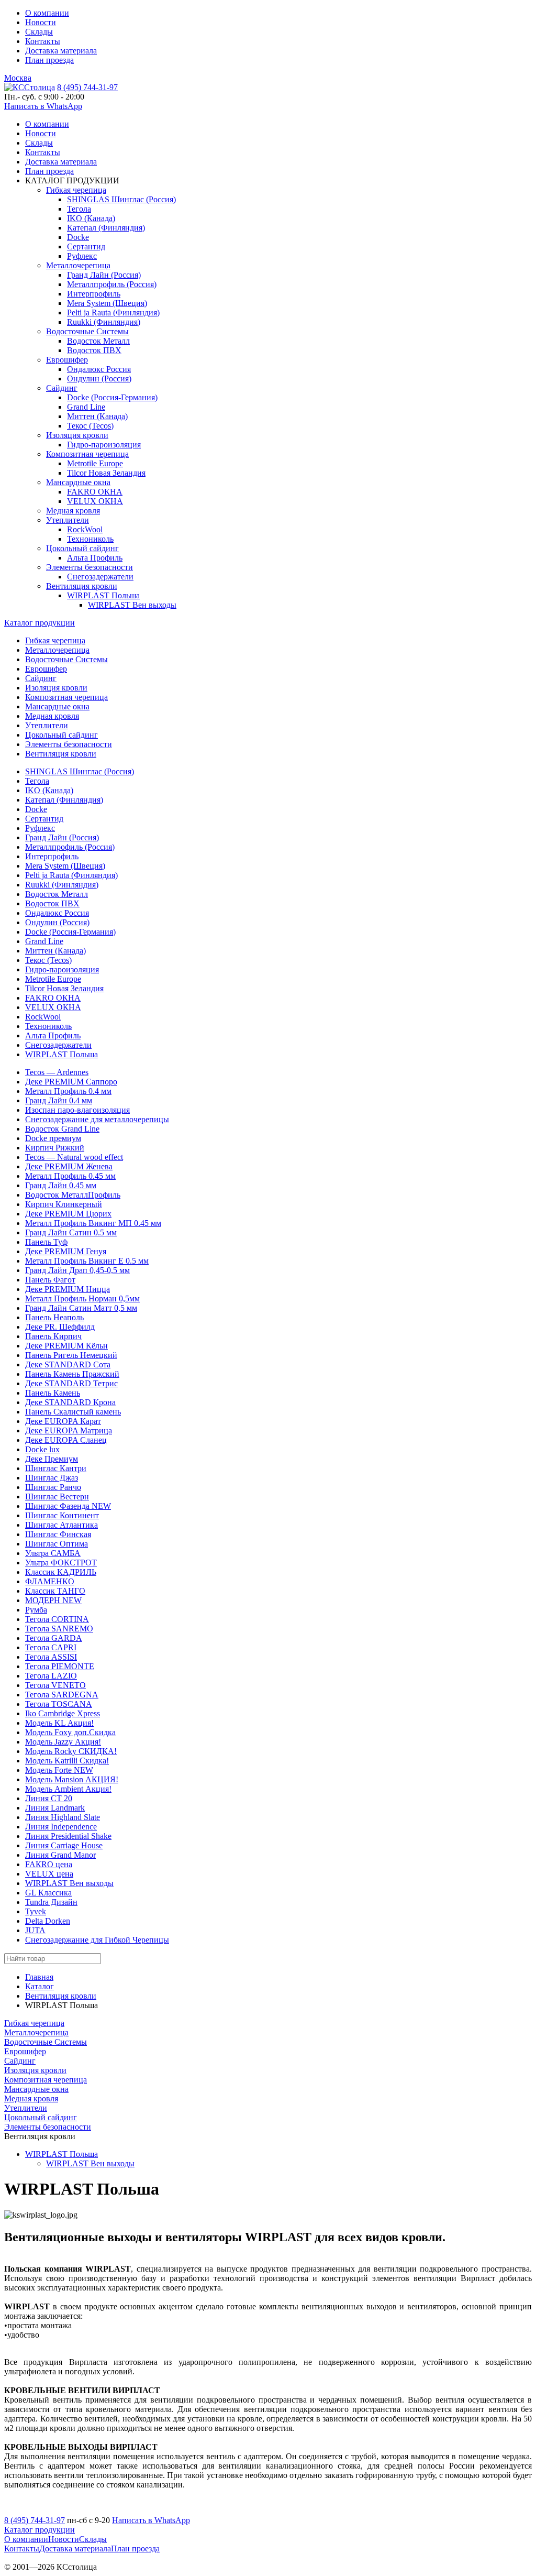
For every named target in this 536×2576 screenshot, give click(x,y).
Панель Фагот (50, 1280)
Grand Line (86, 407)
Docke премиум (53, 1138)
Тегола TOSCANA (59, 1704)
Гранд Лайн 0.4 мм (59, 1100)
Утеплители (68, 520)
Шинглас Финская (58, 1534)
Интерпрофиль (94, 294)
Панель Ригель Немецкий (71, 1355)
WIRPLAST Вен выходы (132, 605)
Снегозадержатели (100, 577)
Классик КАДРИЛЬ (61, 1572)
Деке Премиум (52, 1459)
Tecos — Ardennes (57, 1072)
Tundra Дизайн (51, 1902)
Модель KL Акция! (59, 1723)
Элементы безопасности (90, 567)
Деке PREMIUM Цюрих (68, 1214)
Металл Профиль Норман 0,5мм (82, 1298)
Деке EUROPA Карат (63, 1421)
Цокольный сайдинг (82, 548)
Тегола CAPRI (51, 1647)
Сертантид (86, 246)
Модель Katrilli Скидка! (67, 1761)
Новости (41, 22)
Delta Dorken (48, 1921)
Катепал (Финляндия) (106, 228)
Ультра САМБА (53, 1553)
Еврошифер (67, 360)
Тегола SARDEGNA (62, 1695)
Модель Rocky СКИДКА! (71, 1751)
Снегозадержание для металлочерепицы (97, 1119)
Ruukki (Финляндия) (104, 322)
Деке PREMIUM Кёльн (66, 1346)
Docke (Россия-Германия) (112, 397)
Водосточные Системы (87, 331)
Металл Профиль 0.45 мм (70, 1176)
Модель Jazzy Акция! (63, 1742)
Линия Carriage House (64, 1845)
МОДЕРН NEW (53, 1600)
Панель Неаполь (54, 1317)
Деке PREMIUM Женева (69, 1166)
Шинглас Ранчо (53, 1487)
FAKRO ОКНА (95, 492)
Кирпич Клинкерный (64, 1204)
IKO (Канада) (91, 218)
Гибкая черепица (76, 190)
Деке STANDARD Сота (68, 1364)
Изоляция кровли (77, 435)
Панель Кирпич (53, 1336)
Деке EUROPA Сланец (66, 1440)
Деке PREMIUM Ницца (68, 1289)
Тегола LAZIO (51, 1676)
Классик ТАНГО (55, 1591)
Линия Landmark (55, 1808)
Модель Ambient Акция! (68, 1789)
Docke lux (42, 1449)
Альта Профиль (95, 558)
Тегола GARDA (54, 1638)
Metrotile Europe (95, 463)
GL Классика (48, 1893)
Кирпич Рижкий (55, 1148)
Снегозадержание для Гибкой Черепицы (97, 1940)
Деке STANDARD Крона (70, 1402)
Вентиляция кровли (82, 586)
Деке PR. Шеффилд (60, 1327)
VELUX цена (49, 1874)
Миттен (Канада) (97, 416)
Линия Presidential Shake (68, 1836)
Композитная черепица (87, 454)
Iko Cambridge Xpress (63, 1713)
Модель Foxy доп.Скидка (70, 1732)
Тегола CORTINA (57, 1619)
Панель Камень (53, 1393)
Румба (36, 1610)
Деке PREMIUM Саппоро (71, 1082)
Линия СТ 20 (49, 1798)
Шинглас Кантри (56, 1468)
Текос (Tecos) (90, 426)
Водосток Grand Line (62, 1129)
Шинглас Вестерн (57, 1497)
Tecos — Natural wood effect (74, 1157)
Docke (78, 237)
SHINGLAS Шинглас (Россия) (121, 199)
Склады (39, 32)
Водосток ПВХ (94, 350)
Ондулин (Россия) (99, 379)
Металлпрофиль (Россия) (112, 284)
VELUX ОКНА (95, 501)
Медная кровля (73, 511)
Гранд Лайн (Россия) (104, 275)
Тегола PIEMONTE (60, 1666)
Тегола (79, 209)
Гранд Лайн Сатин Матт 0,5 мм (81, 1308)
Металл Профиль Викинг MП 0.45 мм (93, 1223)
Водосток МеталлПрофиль (73, 1195)
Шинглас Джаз (52, 1478)
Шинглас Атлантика (62, 1525)
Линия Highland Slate (63, 1817)
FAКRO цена (49, 1864)
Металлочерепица (78, 265)
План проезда (49, 60)
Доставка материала (61, 51)
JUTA (35, 1930)
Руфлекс (82, 256)
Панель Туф (46, 1242)
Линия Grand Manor (60, 1855)
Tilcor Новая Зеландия (106, 473)
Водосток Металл (98, 341)
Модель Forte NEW (59, 1770)
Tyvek (36, 1911)
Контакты (43, 41)
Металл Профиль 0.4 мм (68, 1091)
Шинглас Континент (62, 1515)
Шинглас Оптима (57, 1544)
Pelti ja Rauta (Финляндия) (113, 313)
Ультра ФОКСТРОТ (61, 1563)
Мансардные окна (78, 482)
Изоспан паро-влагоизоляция (77, 1110)
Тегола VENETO (55, 1685)
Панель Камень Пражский (72, 1374)
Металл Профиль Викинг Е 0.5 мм (87, 1261)
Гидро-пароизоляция (104, 445)
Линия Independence (61, 1827)
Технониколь (90, 539)
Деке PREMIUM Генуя (66, 1251)
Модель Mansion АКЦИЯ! (72, 1779)
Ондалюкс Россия (99, 369)
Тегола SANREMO (59, 1629)
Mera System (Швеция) (107, 303)
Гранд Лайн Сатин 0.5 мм (71, 1232)
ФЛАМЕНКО (50, 1581)
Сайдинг (62, 388)
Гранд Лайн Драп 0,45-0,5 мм (77, 1270)
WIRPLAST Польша (103, 595)
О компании (47, 13)
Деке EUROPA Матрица (69, 1430)
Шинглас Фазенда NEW (68, 1506)
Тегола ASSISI (51, 1657)
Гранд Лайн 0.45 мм (61, 1185)
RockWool (85, 529)
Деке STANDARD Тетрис (71, 1383)
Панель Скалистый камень (73, 1412)
